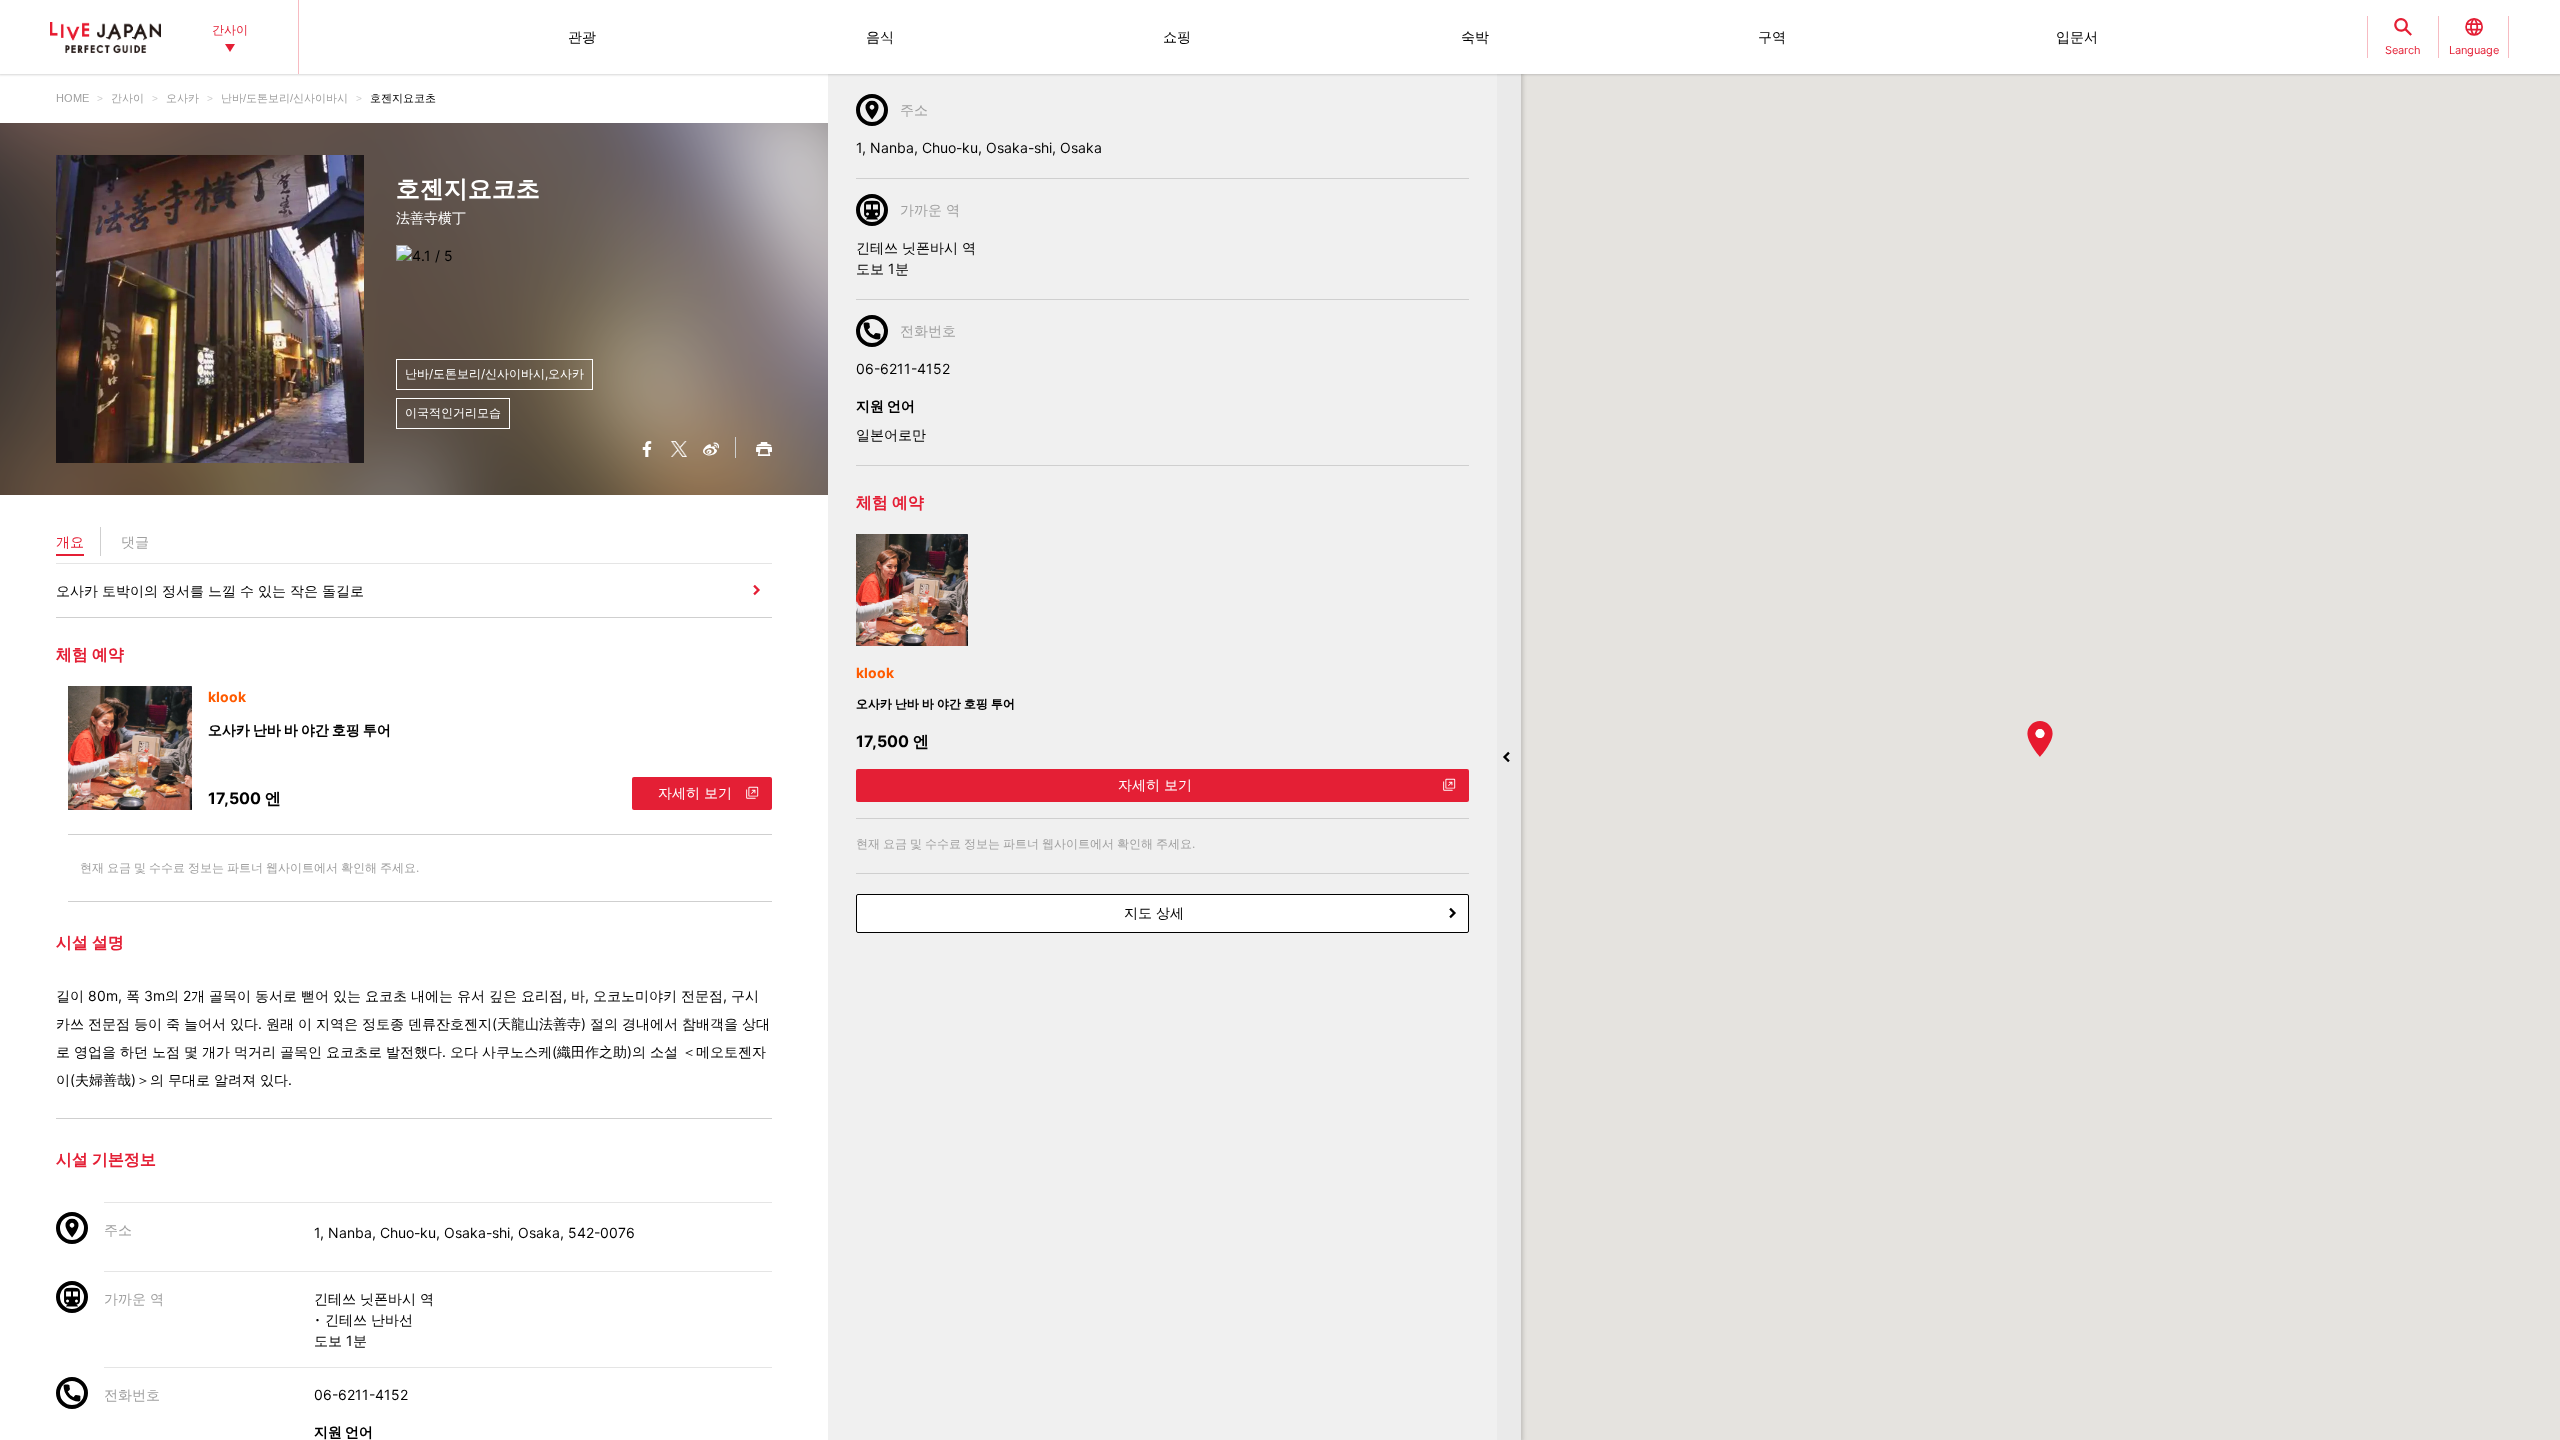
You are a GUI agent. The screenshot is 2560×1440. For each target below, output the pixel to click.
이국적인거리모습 (453, 412)
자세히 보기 (695, 792)
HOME (72, 98)
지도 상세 (1154, 912)
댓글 (135, 541)
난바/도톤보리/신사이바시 (284, 98)
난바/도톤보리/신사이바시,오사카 (494, 373)
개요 (70, 541)
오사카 (182, 98)
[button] (2040, 739)
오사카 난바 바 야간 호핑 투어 (299, 729)
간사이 (127, 98)
